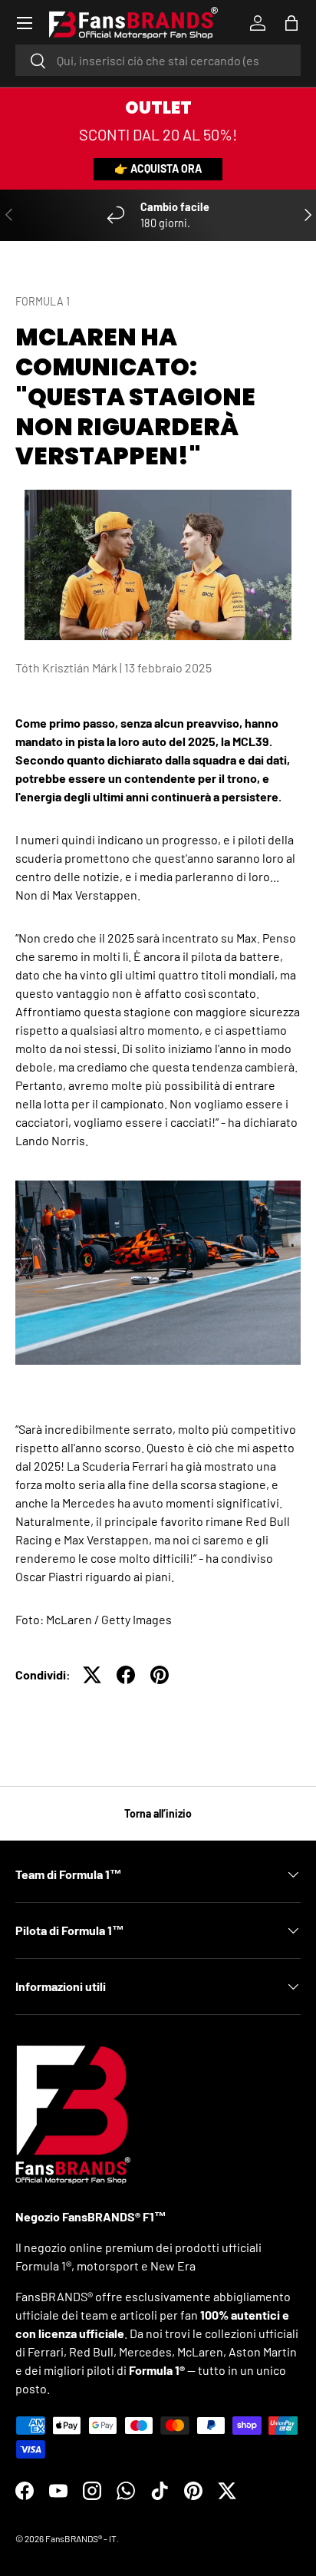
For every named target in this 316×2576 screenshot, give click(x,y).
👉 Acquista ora (158, 168)
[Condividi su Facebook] (126, 1675)
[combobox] (158, 60)
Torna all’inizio (158, 1813)
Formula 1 (43, 301)
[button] (291, 23)
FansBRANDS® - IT (81, 2538)
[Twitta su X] (92, 1675)
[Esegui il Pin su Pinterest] (160, 1675)
